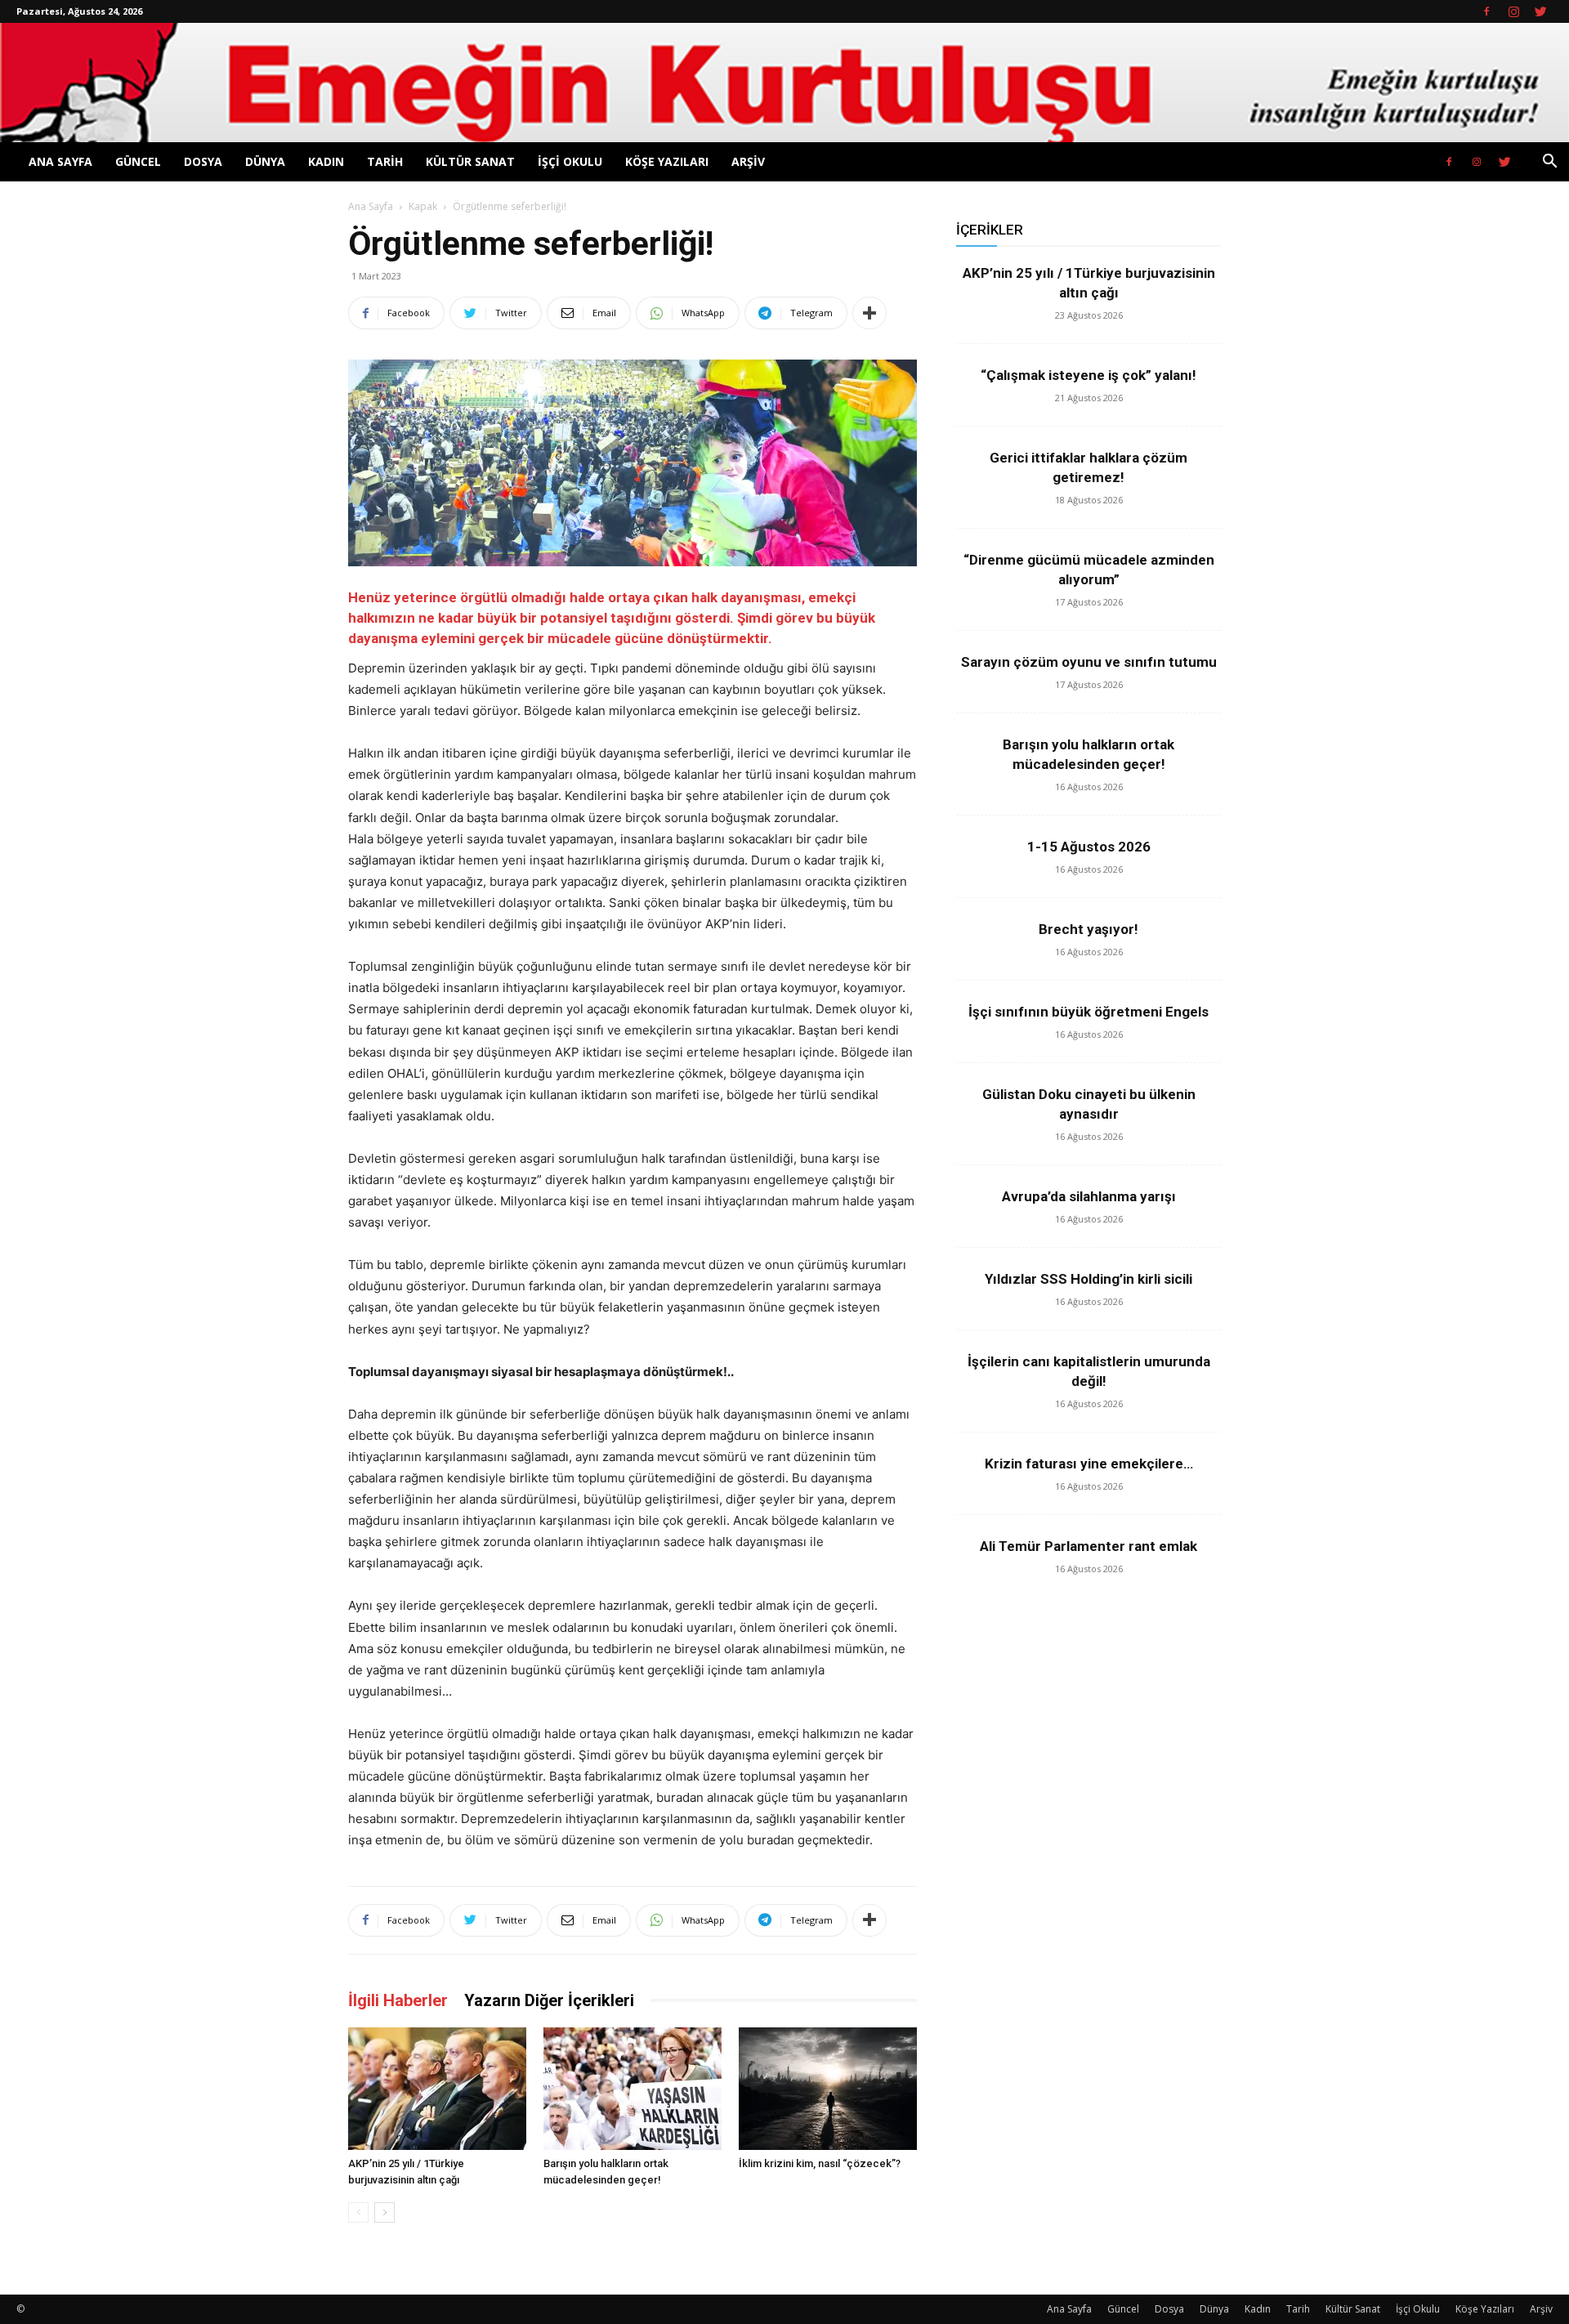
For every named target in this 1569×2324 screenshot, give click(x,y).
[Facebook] (1486, 11)
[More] (869, 313)
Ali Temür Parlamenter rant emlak (1088, 1546)
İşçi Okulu (570, 161)
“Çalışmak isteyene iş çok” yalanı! (1088, 375)
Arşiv (748, 161)
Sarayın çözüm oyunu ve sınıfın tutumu (1089, 662)
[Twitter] (1540, 11)
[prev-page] (358, 2212)
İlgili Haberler (398, 2000)
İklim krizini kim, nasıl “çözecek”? (820, 2163)
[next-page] (384, 2212)
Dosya (203, 161)
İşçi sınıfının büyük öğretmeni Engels (1088, 1012)
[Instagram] (1513, 11)
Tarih (385, 161)
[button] (1549, 163)
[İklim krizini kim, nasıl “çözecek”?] (828, 2089)
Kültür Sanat (470, 161)
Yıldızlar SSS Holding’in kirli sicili (1088, 1279)
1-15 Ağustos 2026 (1089, 847)
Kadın (326, 161)
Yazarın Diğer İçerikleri (549, 2000)
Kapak (423, 206)
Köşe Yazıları (667, 161)
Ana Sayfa (60, 161)
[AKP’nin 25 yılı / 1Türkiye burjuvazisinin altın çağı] (437, 2089)
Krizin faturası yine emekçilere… (1089, 1464)
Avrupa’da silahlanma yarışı (1089, 1196)
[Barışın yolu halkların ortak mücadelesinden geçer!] (633, 2089)
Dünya (265, 161)
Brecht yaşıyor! (1088, 929)
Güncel (138, 161)
